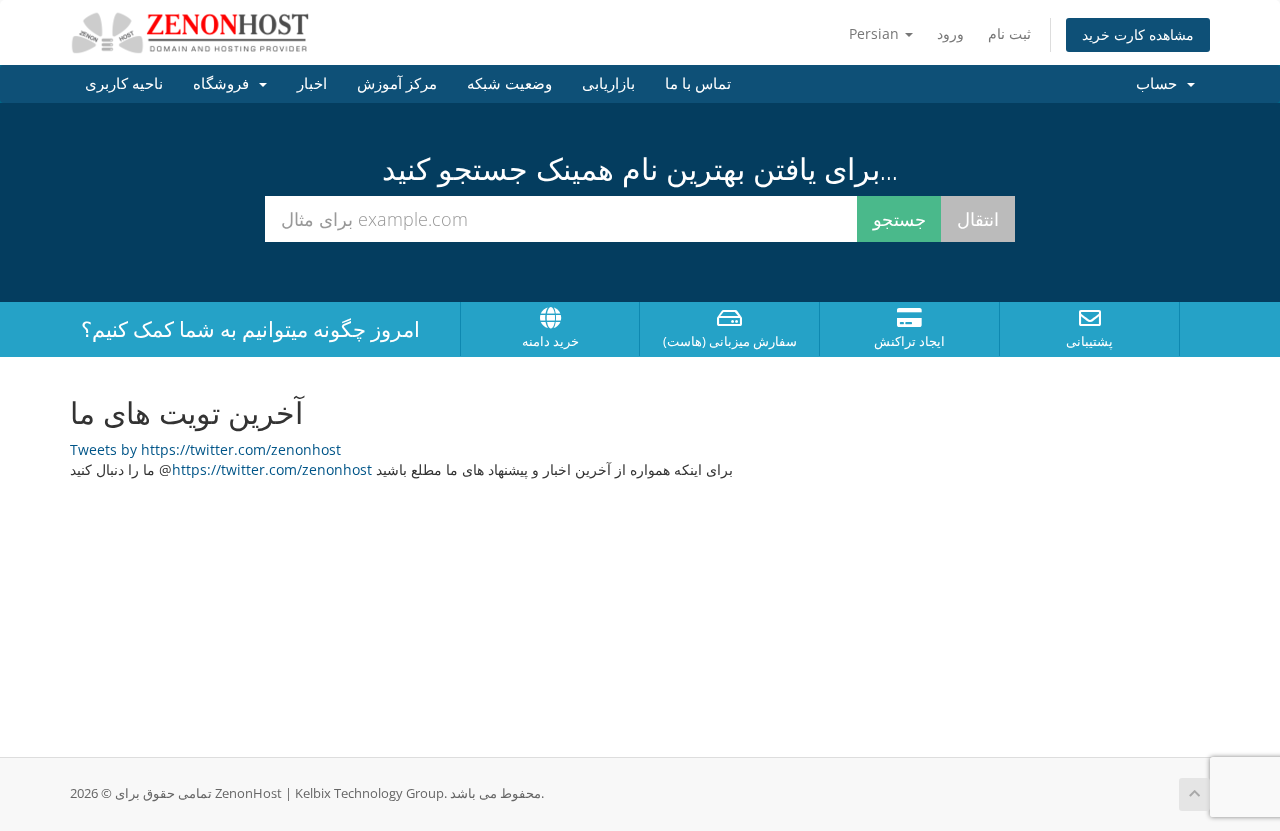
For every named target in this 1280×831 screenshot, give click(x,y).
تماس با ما (698, 84)
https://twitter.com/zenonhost (272, 469)
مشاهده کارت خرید (1138, 34)
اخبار (312, 84)
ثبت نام (1009, 33)
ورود (950, 33)
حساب (1160, 84)
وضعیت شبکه (509, 84)
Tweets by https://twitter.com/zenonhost (205, 449)
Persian (876, 33)
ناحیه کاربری (124, 84)
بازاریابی (608, 84)
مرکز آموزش (397, 84)
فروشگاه (225, 84)
